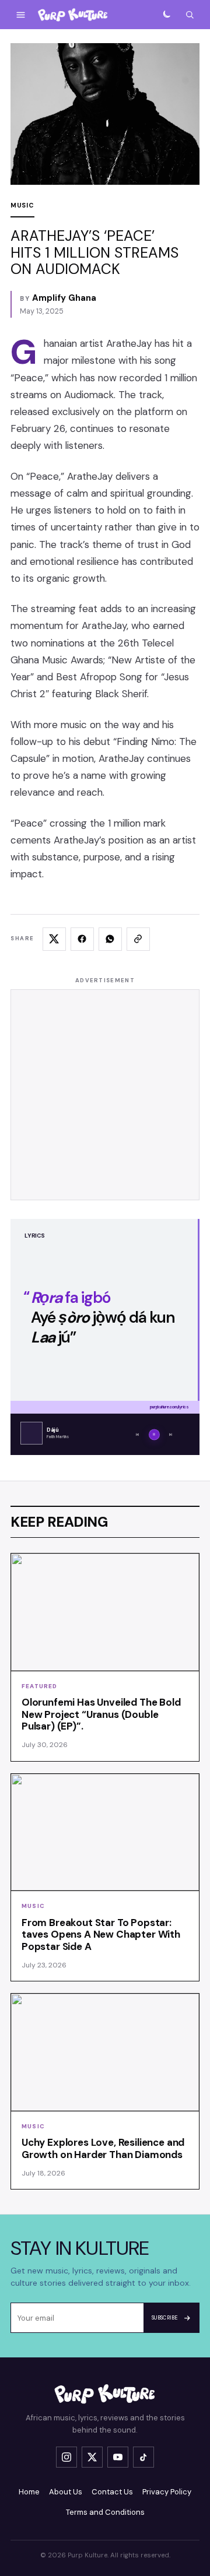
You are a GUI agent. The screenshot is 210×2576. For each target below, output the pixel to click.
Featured (40, 1686)
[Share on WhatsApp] (110, 939)
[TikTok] (143, 2457)
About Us (66, 2492)
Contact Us (112, 2492)
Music (22, 205)
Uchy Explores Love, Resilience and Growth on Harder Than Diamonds (103, 2148)
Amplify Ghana (64, 298)
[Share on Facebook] (82, 939)
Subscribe (165, 2318)
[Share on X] (54, 939)
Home (29, 2492)
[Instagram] (66, 2457)
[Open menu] (20, 15)
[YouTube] (118, 2457)
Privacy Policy (167, 2492)
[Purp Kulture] (73, 15)
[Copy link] (138, 939)
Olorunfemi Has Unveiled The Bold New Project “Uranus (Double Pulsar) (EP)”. (101, 1714)
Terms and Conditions (105, 2512)
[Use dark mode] (166, 15)
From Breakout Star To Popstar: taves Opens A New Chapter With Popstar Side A (101, 1935)
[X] (92, 2457)
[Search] (190, 15)
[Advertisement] (105, 1095)
